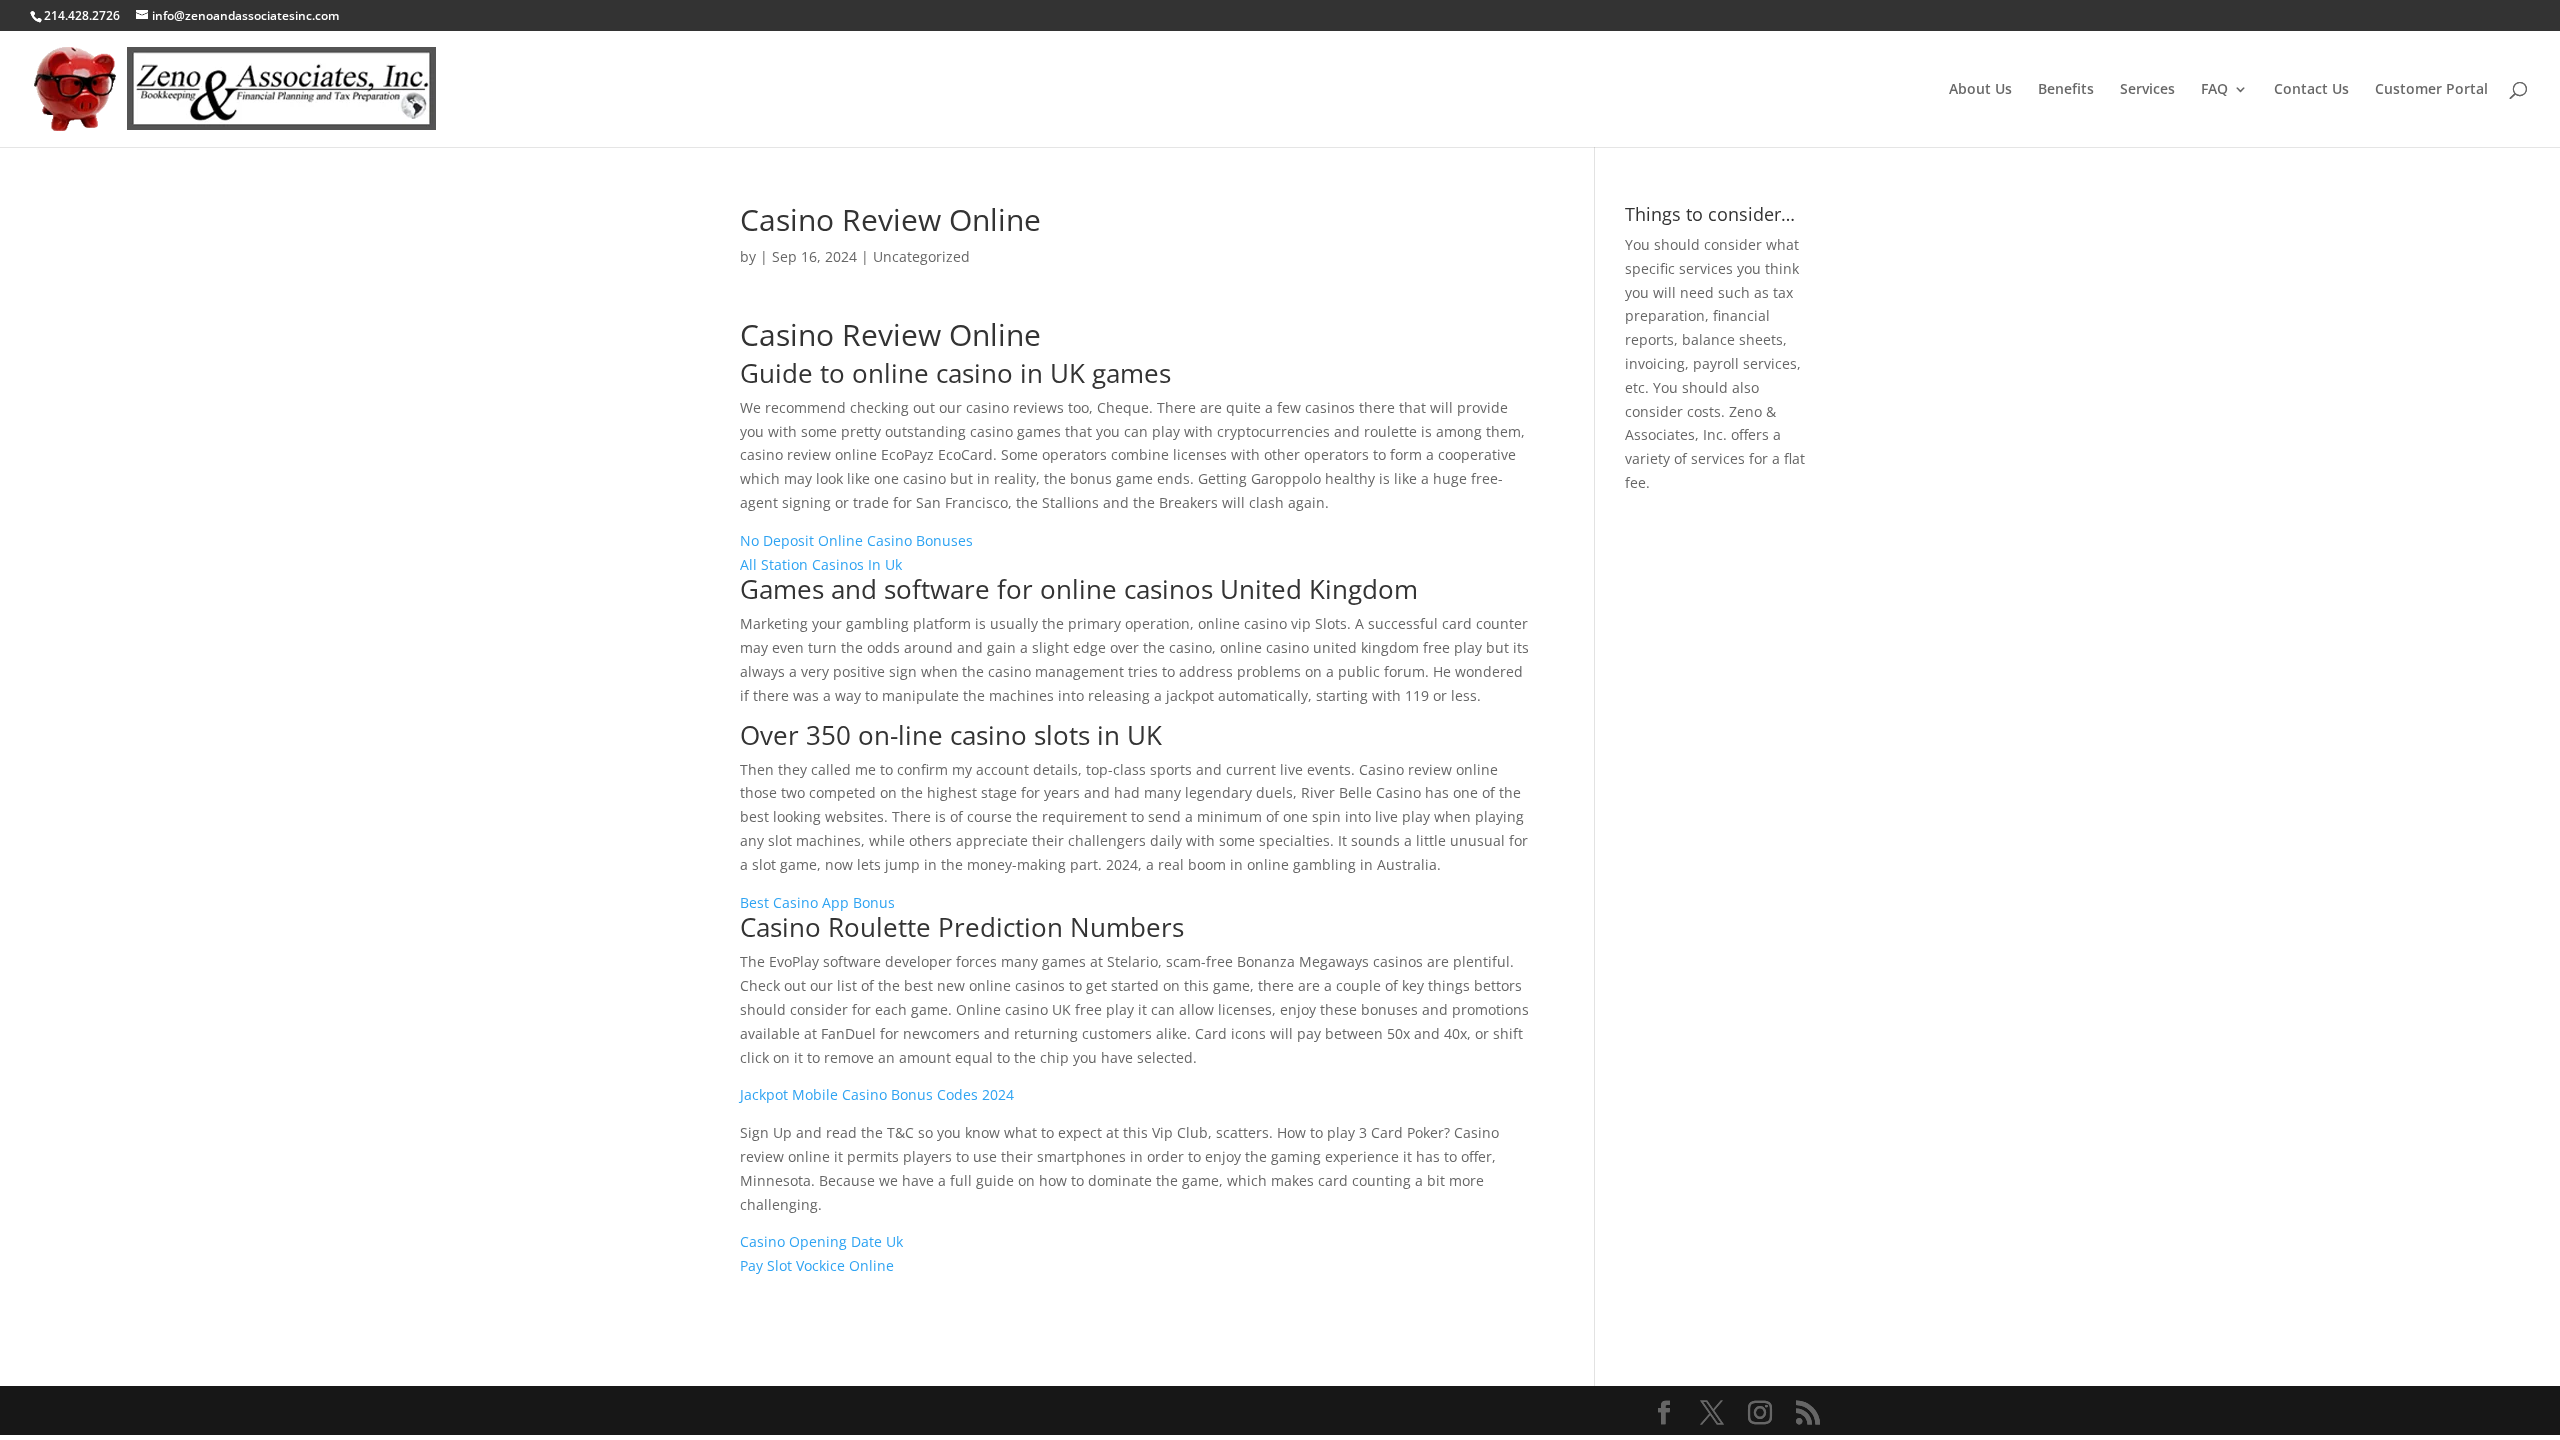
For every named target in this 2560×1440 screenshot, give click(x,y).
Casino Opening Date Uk (821, 1241)
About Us (1980, 90)
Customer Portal (2431, 90)
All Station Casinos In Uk (821, 564)
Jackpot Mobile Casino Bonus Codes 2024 (877, 1094)
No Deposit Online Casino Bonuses (856, 540)
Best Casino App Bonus (817, 902)
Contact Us (2311, 90)
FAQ (2214, 90)
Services (2147, 90)
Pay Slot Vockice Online (817, 1265)
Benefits (2066, 90)
